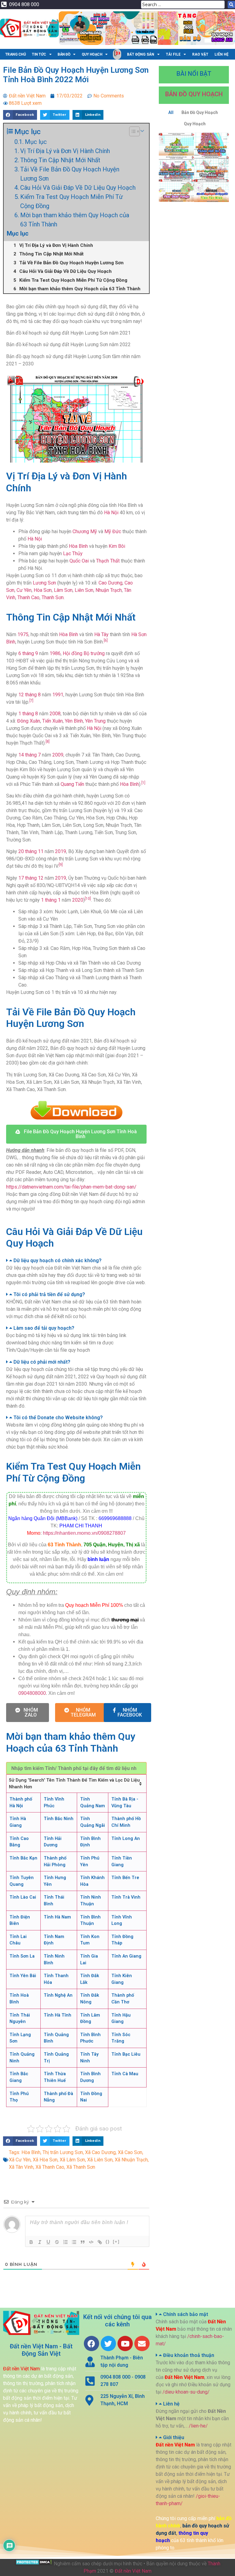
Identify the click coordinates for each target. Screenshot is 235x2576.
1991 (58, 695)
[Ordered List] (65, 2242)
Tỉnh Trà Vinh (126, 1897)
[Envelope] (142, 2343)
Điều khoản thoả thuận (189, 2355)
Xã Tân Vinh (21, 2167)
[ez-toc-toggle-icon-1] (131, 131)
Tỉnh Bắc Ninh (59, 1819)
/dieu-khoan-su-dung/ (186, 2392)
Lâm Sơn (63, 590)
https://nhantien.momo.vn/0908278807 (84, 1533)
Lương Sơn (44, 583)
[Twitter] (108, 2343)
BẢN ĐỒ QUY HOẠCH (194, 94)
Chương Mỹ (85, 531)
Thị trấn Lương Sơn (63, 2152)
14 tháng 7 (30, 755)
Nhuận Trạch (109, 590)
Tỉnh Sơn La (22, 1956)
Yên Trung (95, 721)
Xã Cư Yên (20, 2160)
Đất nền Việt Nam (133, 2571)
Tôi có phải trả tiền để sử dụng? (49, 1294)
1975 (23, 634)
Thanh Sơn (53, 597)
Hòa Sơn (43, 590)
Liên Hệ (222, 54)
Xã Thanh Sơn (81, 2167)
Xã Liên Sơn (100, 2160)
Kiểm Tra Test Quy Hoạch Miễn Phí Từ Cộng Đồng (71, 201)
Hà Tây (101, 634)
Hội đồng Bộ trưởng (84, 653)
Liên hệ (171, 2404)
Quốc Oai (79, 561)
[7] (31, 701)
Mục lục (36, 142)
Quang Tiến (72, 784)
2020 (78, 900)
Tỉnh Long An (126, 1839)
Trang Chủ (16, 54)
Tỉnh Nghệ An (58, 1995)
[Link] (100, 2242)
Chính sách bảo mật (186, 2314)
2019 (61, 851)
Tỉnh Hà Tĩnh (58, 2015)
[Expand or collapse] (142, 131)
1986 (55, 653)
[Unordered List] (74, 2242)
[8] (48, 742)
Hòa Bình (78, 546)
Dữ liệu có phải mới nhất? (42, 1362)
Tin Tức (39, 54)
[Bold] (31, 2242)
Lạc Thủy (73, 553)
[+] (116, 2242)
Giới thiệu (174, 2437)
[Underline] (48, 2242)
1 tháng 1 (51, 900)
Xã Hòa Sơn (45, 2160)
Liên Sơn (84, 590)
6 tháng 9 (28, 653)
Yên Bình (74, 721)
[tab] (76, 1261)
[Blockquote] (83, 2242)
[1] (143, 783)
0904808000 (32, 1693)
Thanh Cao (28, 597)
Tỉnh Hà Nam (57, 1917)
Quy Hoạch (92, 54)
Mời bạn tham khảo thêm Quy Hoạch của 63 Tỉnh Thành (75, 220)
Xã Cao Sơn (130, 2152)
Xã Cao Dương (100, 2152)
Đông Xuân (29, 721)
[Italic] (40, 2242)
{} (108, 2242)
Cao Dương (110, 583)
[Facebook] (91, 2343)
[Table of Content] (134, 131)
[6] (106, 640)
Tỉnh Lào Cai (23, 1897)
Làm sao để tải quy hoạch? (44, 1328)
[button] (76, 1134)
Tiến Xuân (52, 721)
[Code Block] (91, 2242)
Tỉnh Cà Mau (125, 2074)
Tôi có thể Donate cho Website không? (58, 1418)
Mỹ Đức (113, 531)
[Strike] (57, 2242)
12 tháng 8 (30, 695)
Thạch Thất (108, 561)
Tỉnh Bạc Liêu (126, 2054)
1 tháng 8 (28, 714)
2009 (58, 755)
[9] (61, 865)
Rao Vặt (200, 54)
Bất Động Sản (141, 54)
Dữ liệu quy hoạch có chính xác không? (58, 1261)
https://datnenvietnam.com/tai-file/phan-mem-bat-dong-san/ (71, 1187)
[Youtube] (125, 2343)
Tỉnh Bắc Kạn (23, 1858)
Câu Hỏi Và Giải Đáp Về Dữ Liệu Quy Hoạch (78, 188)
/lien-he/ (198, 2426)
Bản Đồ (64, 54)
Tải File (173, 54)
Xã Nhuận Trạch (131, 2160)
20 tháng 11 (31, 851)
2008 (55, 714)
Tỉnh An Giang (126, 1956)
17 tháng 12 (31, 878)
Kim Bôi (117, 546)
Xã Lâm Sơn (72, 2160)
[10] (88, 899)
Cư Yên (24, 590)
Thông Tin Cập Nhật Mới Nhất (60, 160)
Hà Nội (111, 513)
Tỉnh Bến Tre (125, 1878)
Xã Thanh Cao (50, 2167)
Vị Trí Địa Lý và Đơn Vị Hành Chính (65, 151)
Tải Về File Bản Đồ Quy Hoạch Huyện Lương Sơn (70, 174)
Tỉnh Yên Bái (23, 1976)
